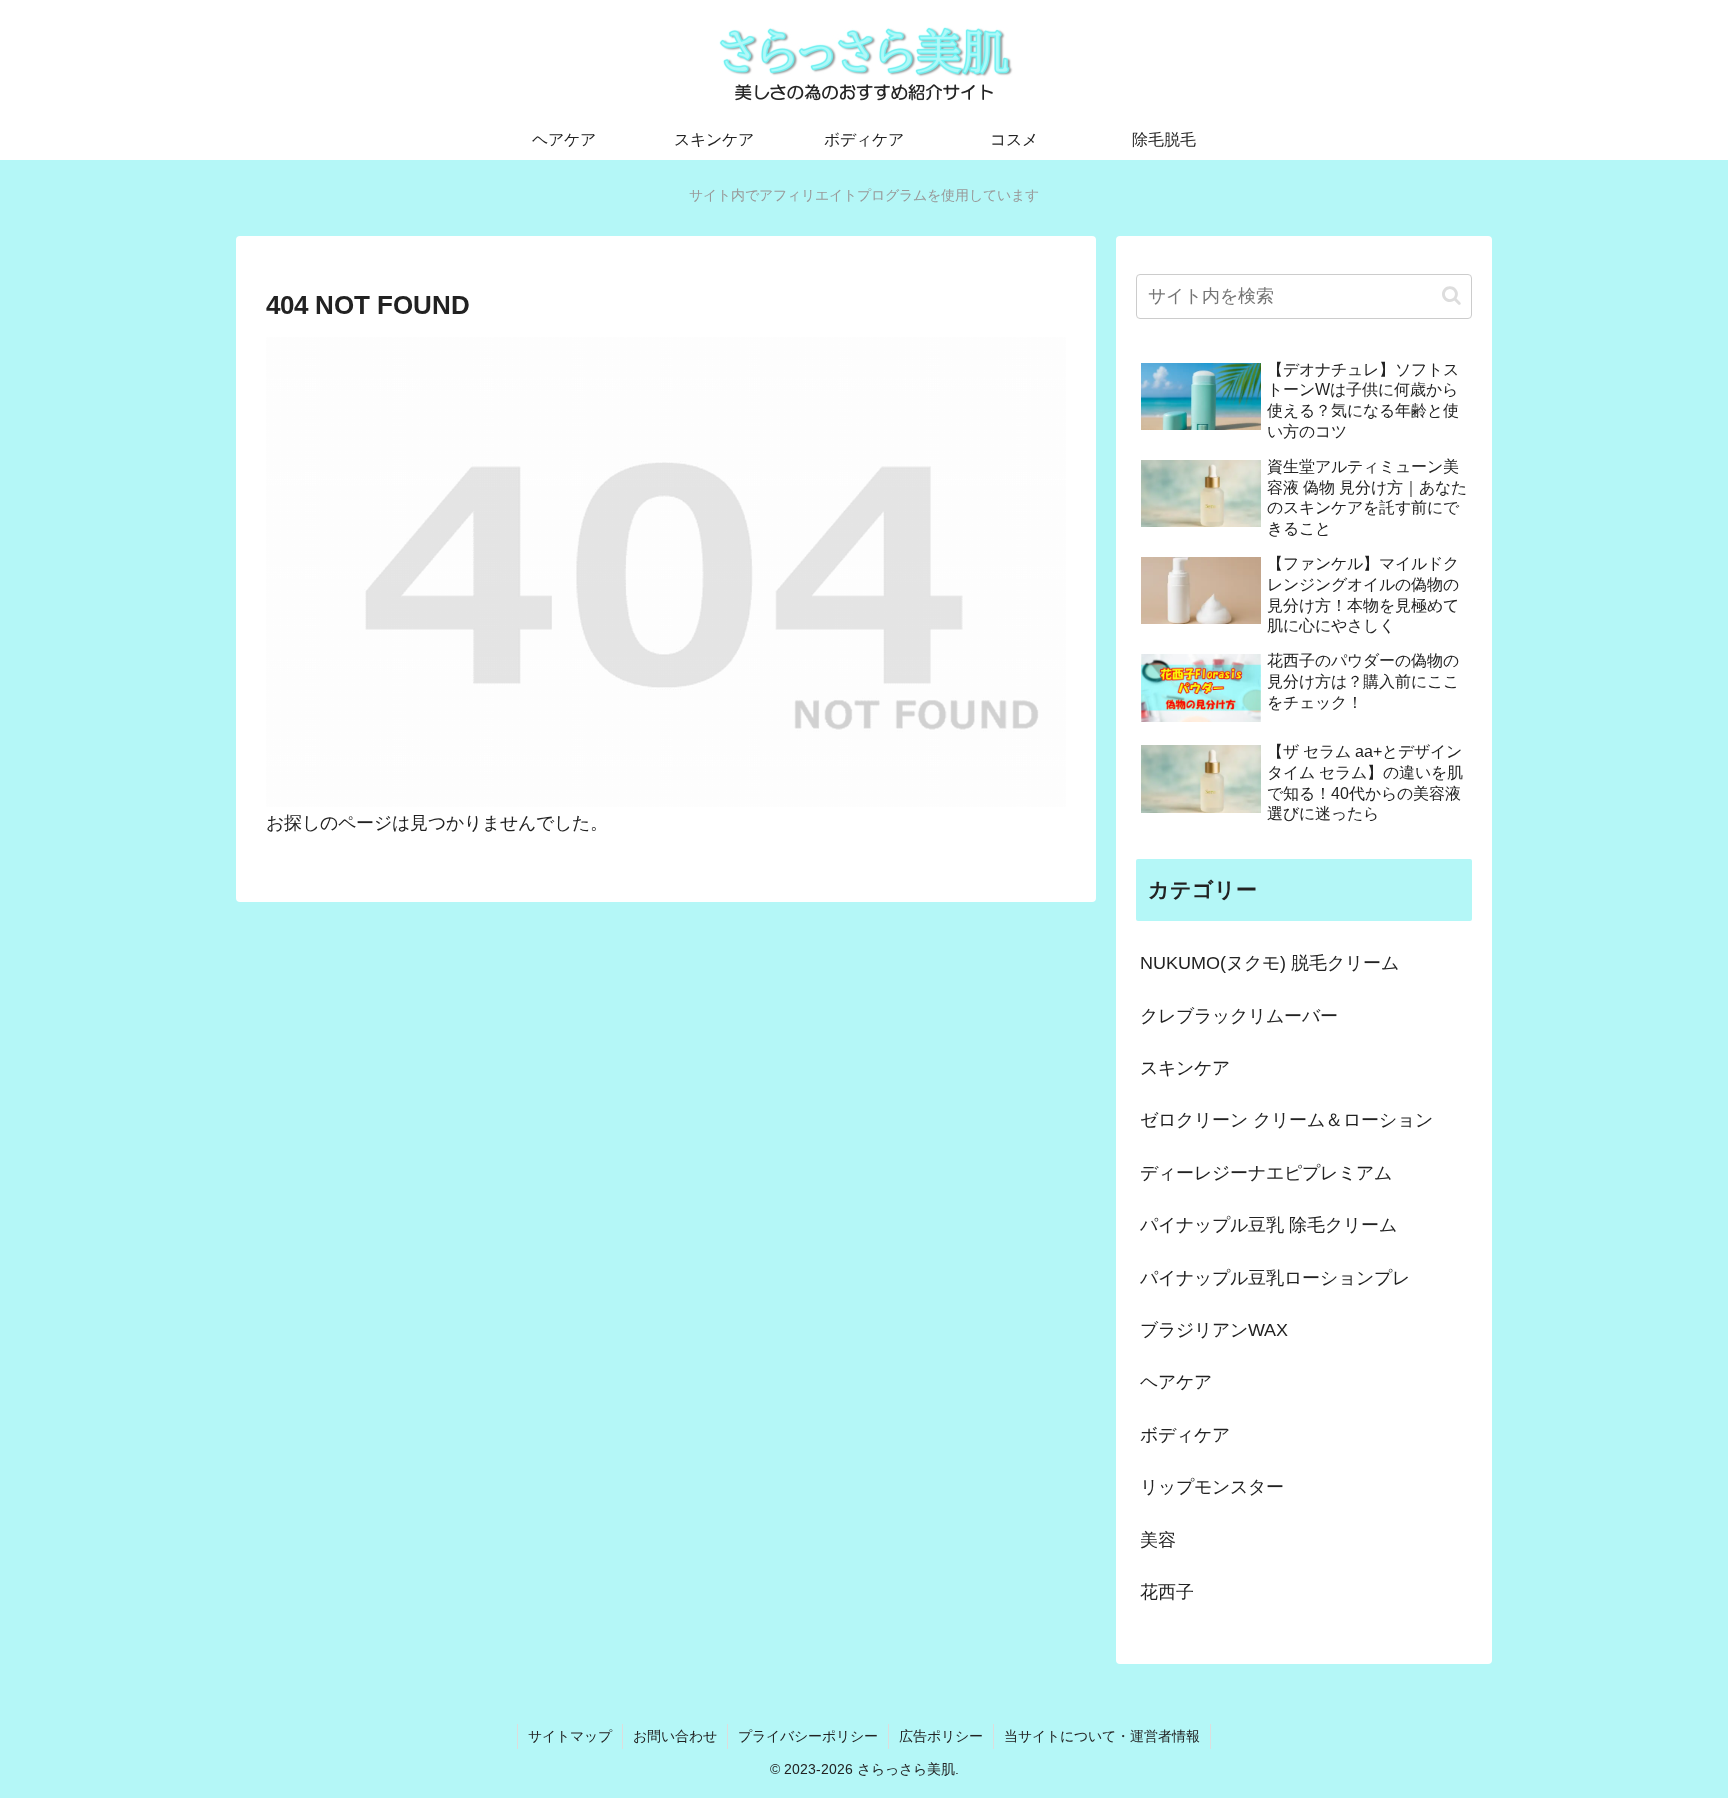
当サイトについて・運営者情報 (1102, 1736)
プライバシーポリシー (808, 1736)
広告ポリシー (941, 1736)
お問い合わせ (675, 1736)
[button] (1451, 295)
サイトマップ (570, 1736)
